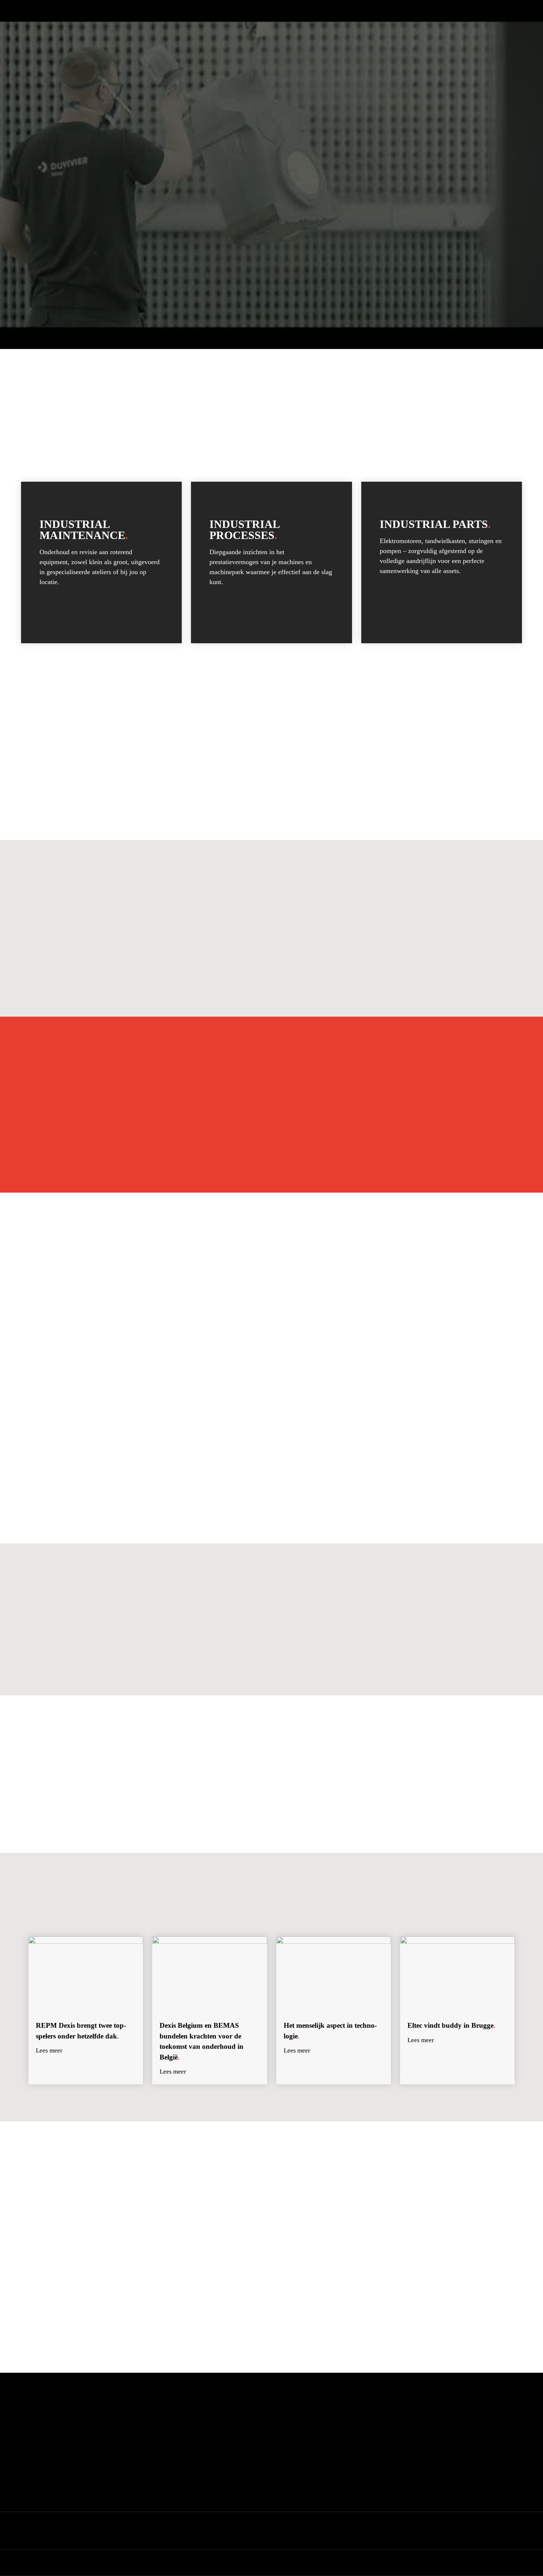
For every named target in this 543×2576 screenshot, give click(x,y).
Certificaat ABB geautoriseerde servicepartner (424, 2448)
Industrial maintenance (310, 2414)
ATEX (343, 1629)
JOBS (334, 31)
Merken (203, 2449)
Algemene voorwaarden (421, 2531)
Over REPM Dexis (215, 2425)
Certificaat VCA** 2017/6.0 (406, 2437)
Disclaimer (465, 2531)
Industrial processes (306, 2425)
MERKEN (229, 31)
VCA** (434, 1629)
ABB (373, 1649)
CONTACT (378, 31)
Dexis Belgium (186, 2536)
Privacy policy (498, 2531)
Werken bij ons (211, 2437)
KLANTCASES (285, 31)
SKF (408, 1649)
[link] (101, 562)
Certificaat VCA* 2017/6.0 (404, 2425)
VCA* (387, 1629)
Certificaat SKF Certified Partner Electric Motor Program (437, 2460)
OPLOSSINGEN (173, 31)
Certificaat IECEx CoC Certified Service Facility (427, 2414)
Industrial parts (302, 2437)
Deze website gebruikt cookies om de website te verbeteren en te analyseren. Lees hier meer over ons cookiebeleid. (271, 2563)
